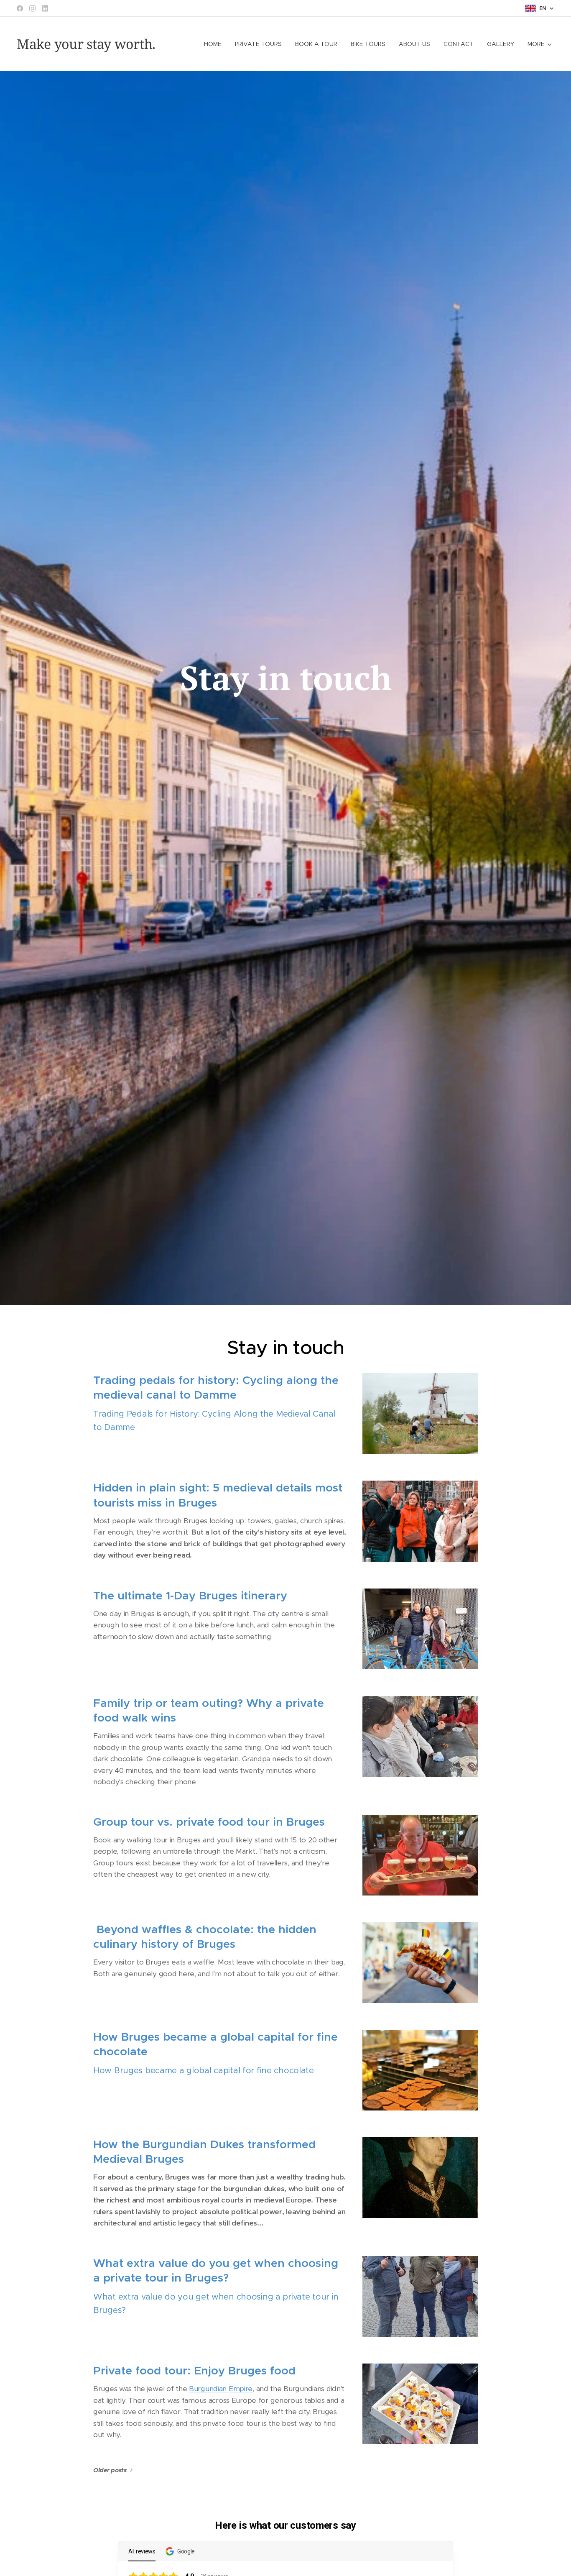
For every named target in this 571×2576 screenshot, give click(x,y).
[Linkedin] (45, 8)
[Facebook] (20, 8)
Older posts (110, 2470)
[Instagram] (32, 8)
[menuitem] (215, 44)
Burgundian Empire (221, 2389)
